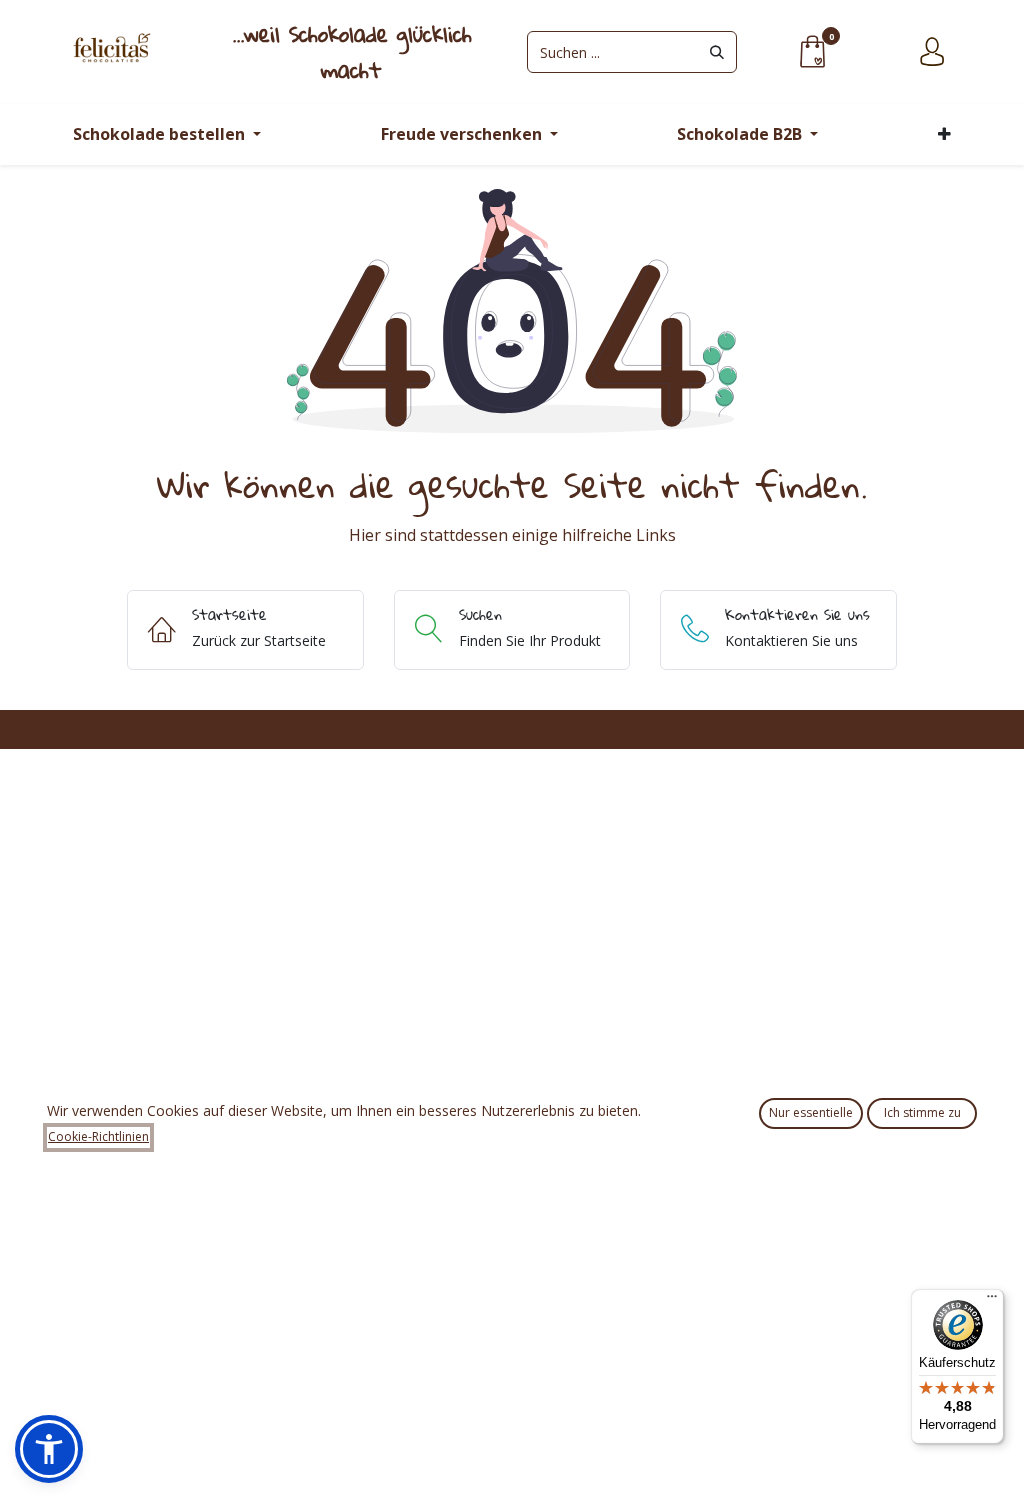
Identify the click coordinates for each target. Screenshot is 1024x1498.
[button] (49, 1449)
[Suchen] (717, 52)
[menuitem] (166, 134)
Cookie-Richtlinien (98, 1136)
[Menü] (992, 1301)
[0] (812, 50)
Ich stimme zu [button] (922, 1112)
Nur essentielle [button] (811, 1112)
